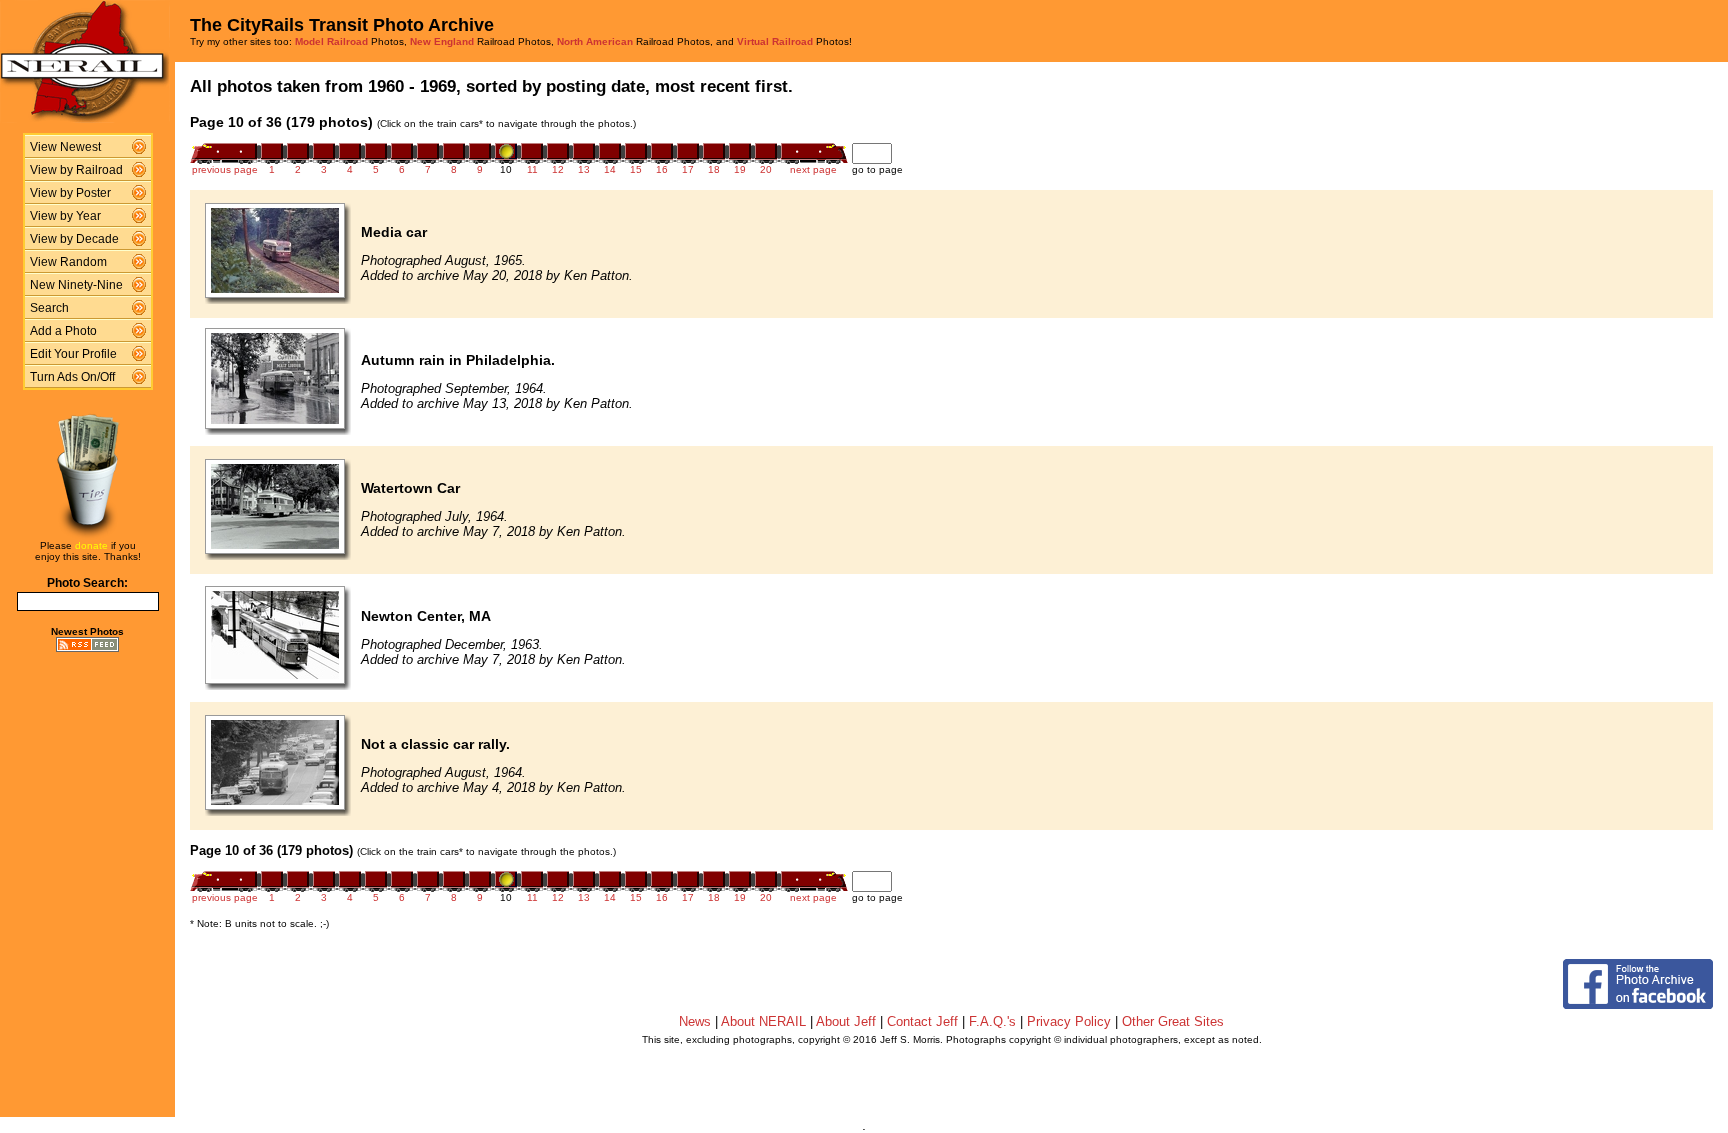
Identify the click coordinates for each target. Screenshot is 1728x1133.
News (695, 1021)
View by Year (65, 216)
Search (49, 308)
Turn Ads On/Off (72, 377)
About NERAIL (763, 1021)
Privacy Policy (1069, 1021)
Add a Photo (63, 331)
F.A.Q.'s (992, 1021)
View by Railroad (76, 170)
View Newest (65, 147)
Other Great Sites (1173, 1021)
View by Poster (70, 193)
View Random (68, 262)
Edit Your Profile (73, 354)
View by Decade (74, 239)
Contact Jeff (922, 1021)
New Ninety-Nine (76, 285)
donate (91, 545)
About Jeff (846, 1021)
